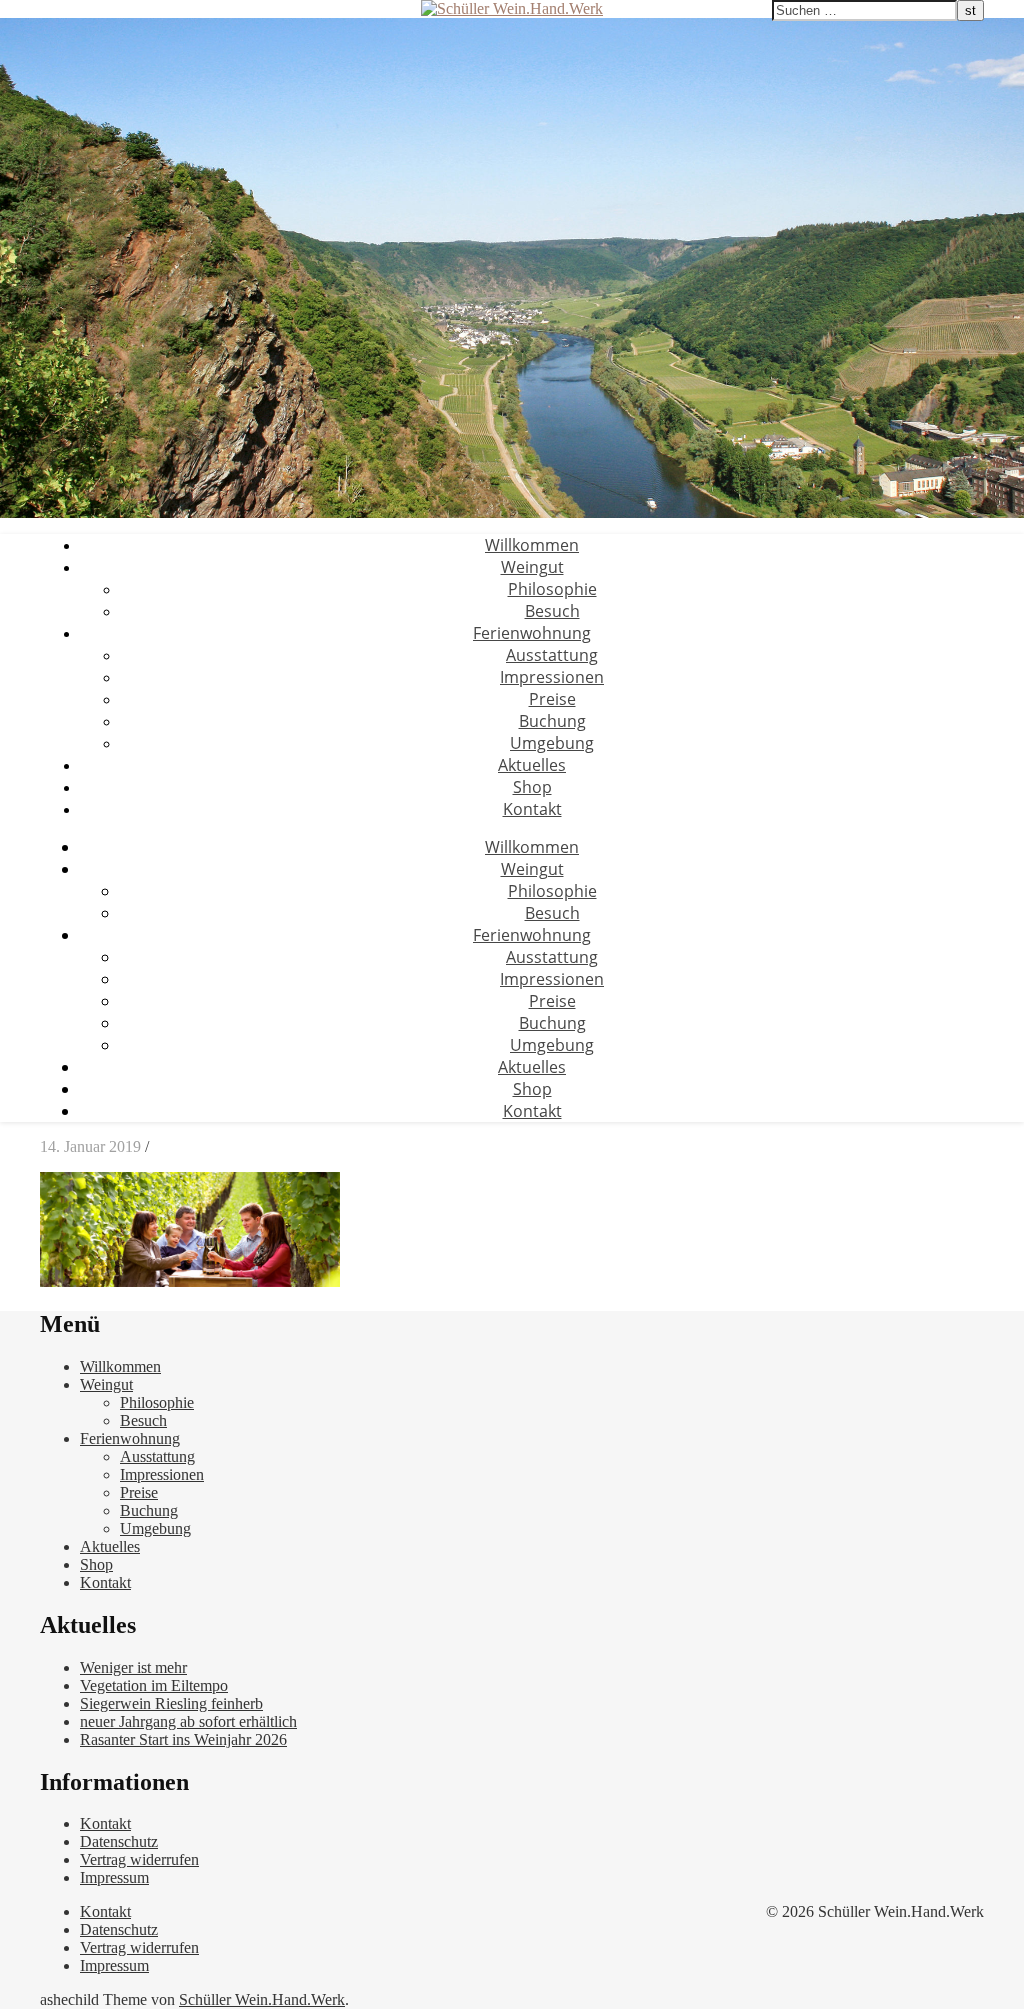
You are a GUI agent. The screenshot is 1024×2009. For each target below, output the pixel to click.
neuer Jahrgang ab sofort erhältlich (188, 1721)
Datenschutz (119, 1841)
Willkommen (532, 545)
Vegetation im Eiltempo (154, 1685)
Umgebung (552, 743)
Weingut (532, 567)
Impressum (114, 1877)
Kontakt (532, 809)
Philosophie (552, 589)
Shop (532, 787)
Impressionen (552, 677)
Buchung (552, 721)
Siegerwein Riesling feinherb (171, 1703)
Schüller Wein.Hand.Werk (262, 1999)
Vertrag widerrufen (139, 1859)
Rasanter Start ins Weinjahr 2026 (183, 1739)
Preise (552, 699)
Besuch (552, 611)
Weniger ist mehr (133, 1667)
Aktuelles (532, 765)
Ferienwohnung (532, 633)
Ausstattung (552, 655)
